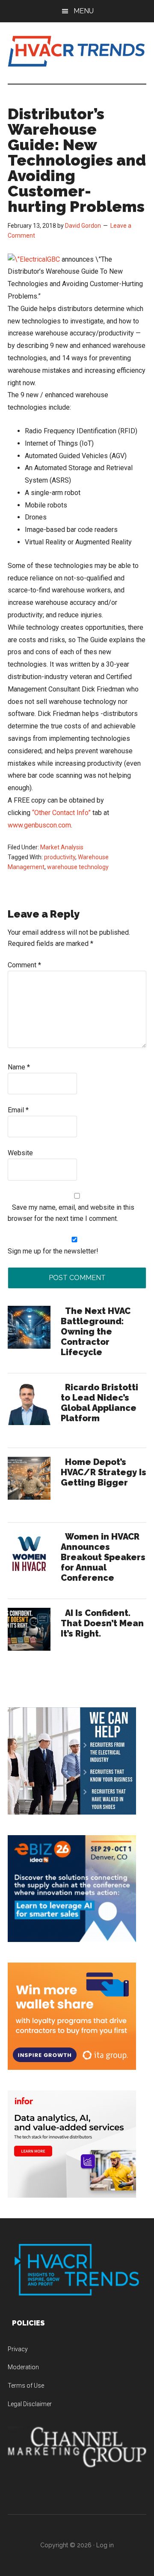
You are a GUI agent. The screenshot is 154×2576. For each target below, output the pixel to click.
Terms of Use (26, 2386)
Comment (24, 965)
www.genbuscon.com (39, 825)
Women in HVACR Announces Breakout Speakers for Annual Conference (103, 1557)
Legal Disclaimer (30, 2404)
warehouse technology (78, 867)
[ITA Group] (72, 2067)
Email (18, 1110)
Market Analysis (62, 847)
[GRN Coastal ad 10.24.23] (72, 1812)
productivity (60, 857)
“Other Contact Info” (61, 813)
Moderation (23, 2367)
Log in (105, 2545)
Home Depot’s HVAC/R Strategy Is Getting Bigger (104, 1472)
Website (20, 1153)
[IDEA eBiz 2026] (72, 1940)
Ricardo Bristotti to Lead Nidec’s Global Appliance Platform (99, 1403)
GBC (53, 259)
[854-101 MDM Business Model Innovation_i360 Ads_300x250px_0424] (72, 2195)
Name (19, 1067)
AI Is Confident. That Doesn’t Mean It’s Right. (102, 1623)
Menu (84, 11)
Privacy (18, 2349)
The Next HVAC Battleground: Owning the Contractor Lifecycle (96, 1332)
